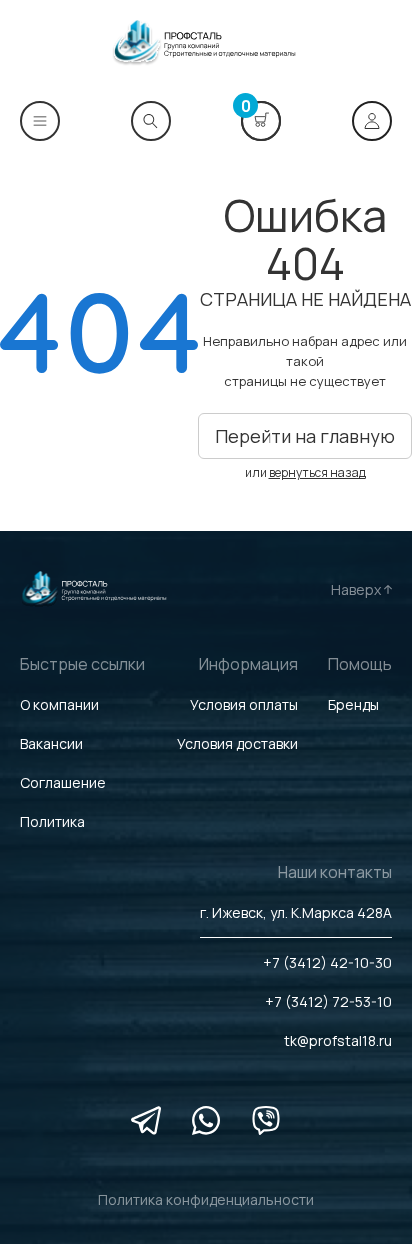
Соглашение (63, 782)
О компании (59, 704)
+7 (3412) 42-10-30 (327, 962)
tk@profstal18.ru (338, 1040)
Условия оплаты (244, 704)
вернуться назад (317, 472)
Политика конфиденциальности (206, 1199)
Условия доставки (237, 743)
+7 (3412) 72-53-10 (328, 1001)
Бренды (353, 704)
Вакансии (51, 743)
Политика (52, 821)
